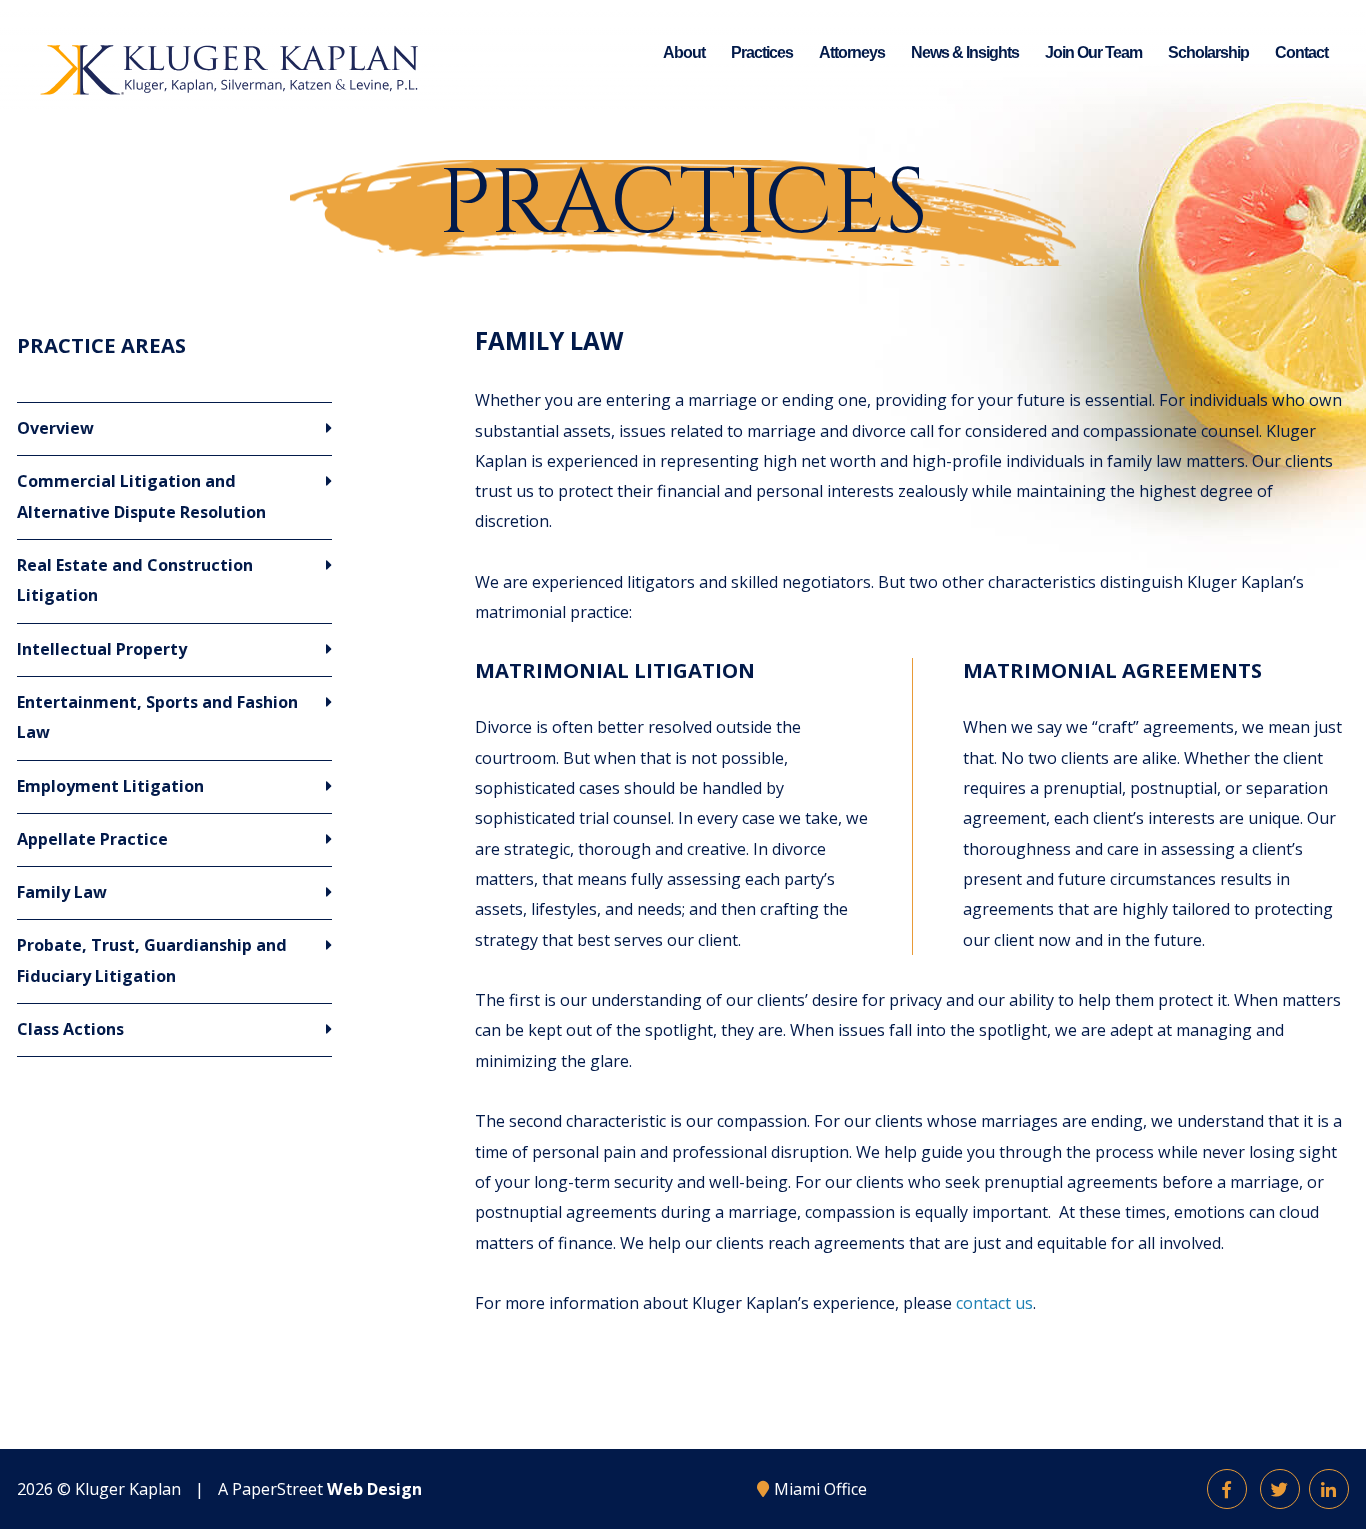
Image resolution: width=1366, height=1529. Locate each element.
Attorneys (852, 52)
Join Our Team (1093, 52)
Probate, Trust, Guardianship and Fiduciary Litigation (152, 960)
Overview (55, 428)
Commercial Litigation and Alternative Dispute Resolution (141, 496)
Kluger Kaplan (128, 1489)
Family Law (62, 892)
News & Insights (965, 52)
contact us (994, 1303)
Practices (762, 52)
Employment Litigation (110, 786)
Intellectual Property (102, 649)
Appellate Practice (92, 839)
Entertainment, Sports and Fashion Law (157, 717)
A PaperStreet (320, 1489)
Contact (1301, 52)
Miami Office (820, 1489)
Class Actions (70, 1029)
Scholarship (1208, 52)
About (684, 52)
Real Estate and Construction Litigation (135, 580)
